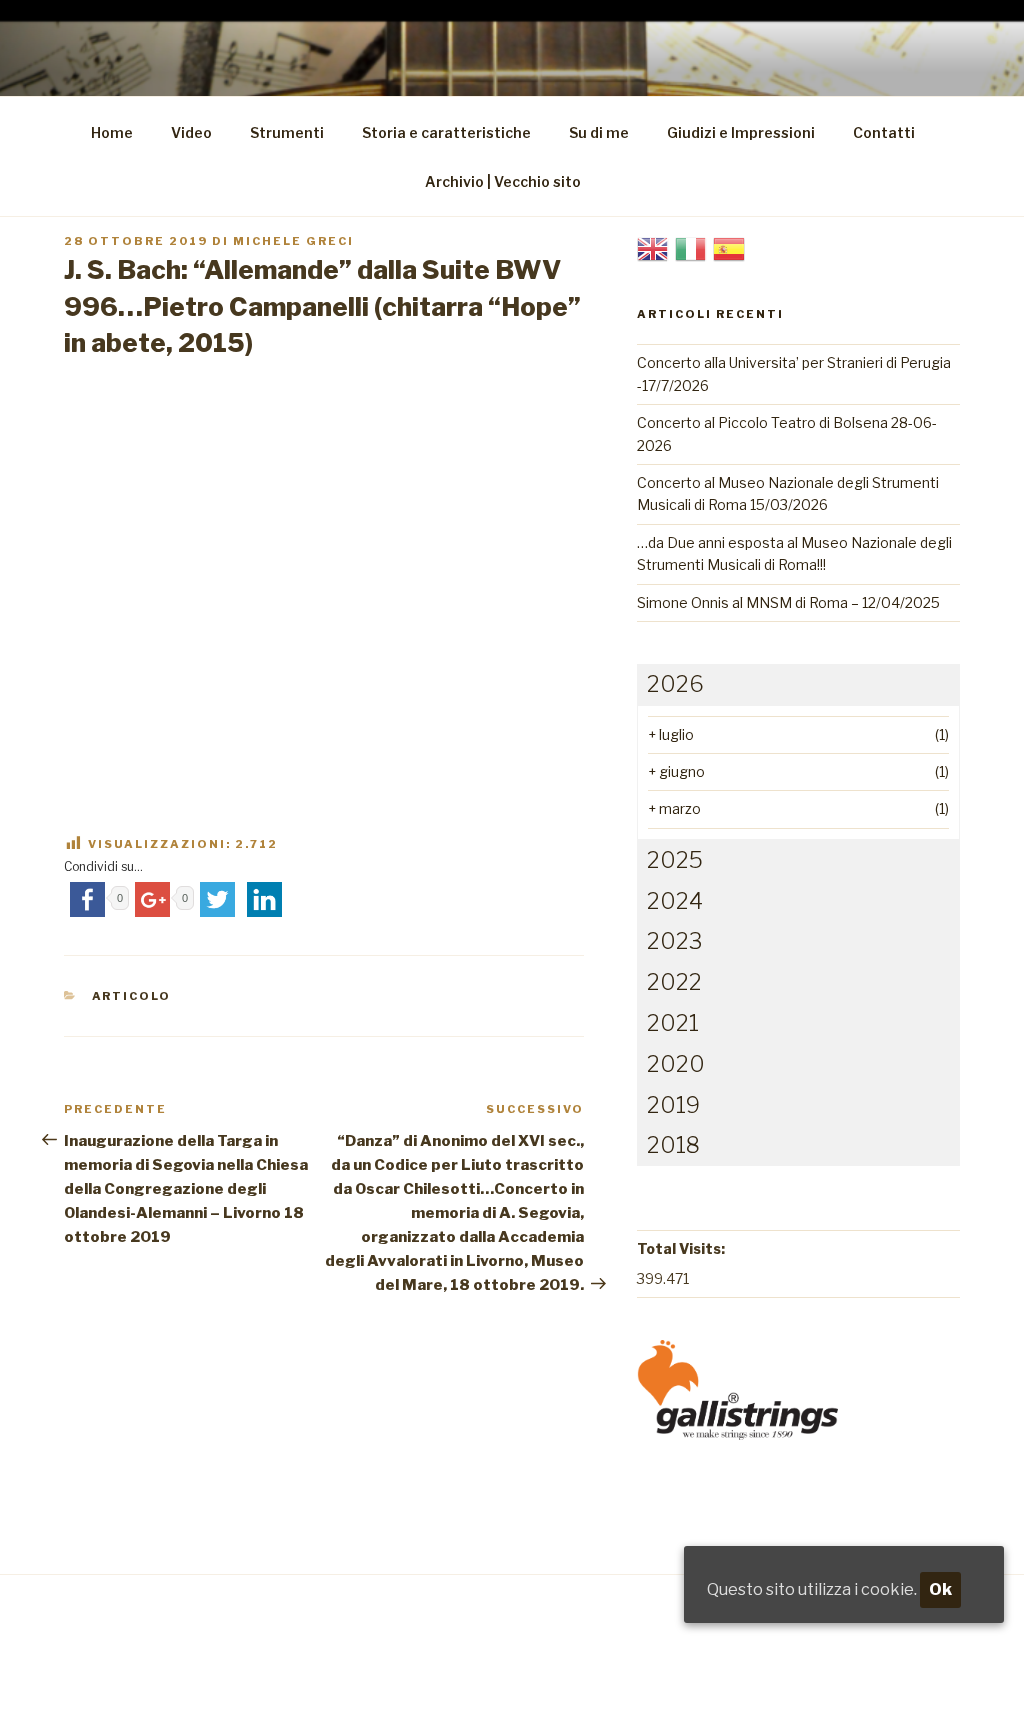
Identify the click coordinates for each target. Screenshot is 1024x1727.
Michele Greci (293, 241)
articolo (132, 996)
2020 (676, 1064)
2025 (675, 860)
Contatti (884, 132)
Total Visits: (681, 1248)
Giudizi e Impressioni (741, 132)
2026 (675, 684)
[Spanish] (729, 247)
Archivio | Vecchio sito (503, 181)
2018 (673, 1145)
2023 (674, 941)
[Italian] (691, 247)
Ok (940, 1589)
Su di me (599, 132)
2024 (675, 901)
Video (191, 132)
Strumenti (287, 132)
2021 (673, 1023)
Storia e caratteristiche (446, 132)
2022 (674, 982)
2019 (673, 1105)
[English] (653, 247)
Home (112, 132)
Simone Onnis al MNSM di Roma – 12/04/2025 (788, 602)
